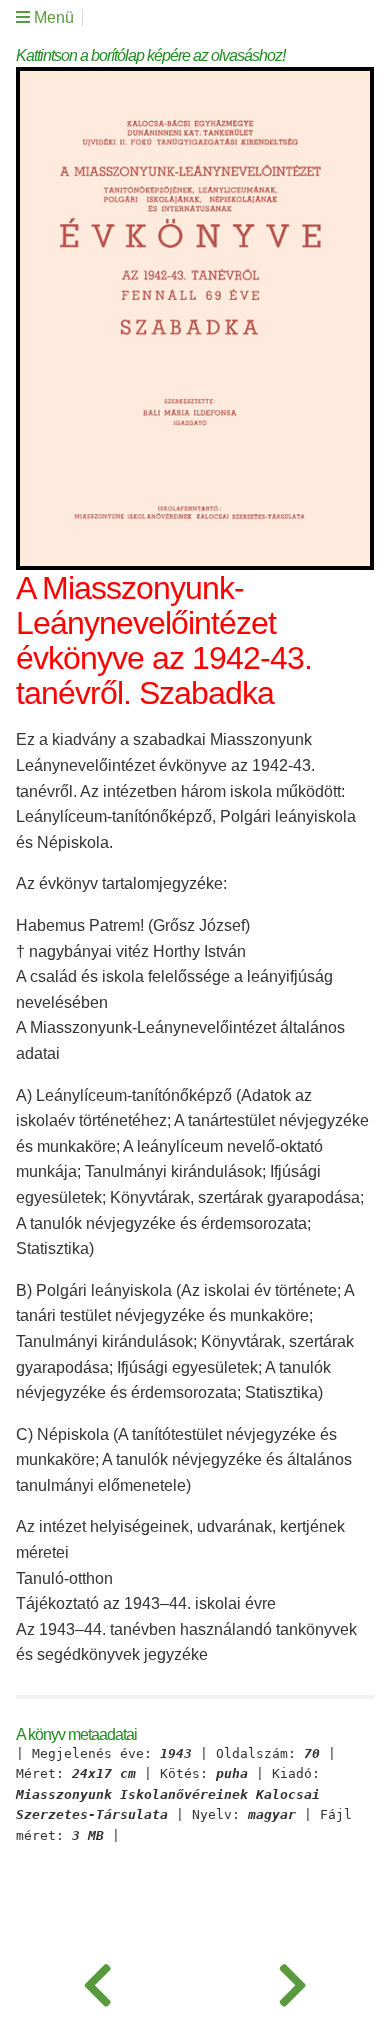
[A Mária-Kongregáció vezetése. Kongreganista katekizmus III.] (292, 1981)
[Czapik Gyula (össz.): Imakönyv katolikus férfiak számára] (97, 1981)
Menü (52, 17)
